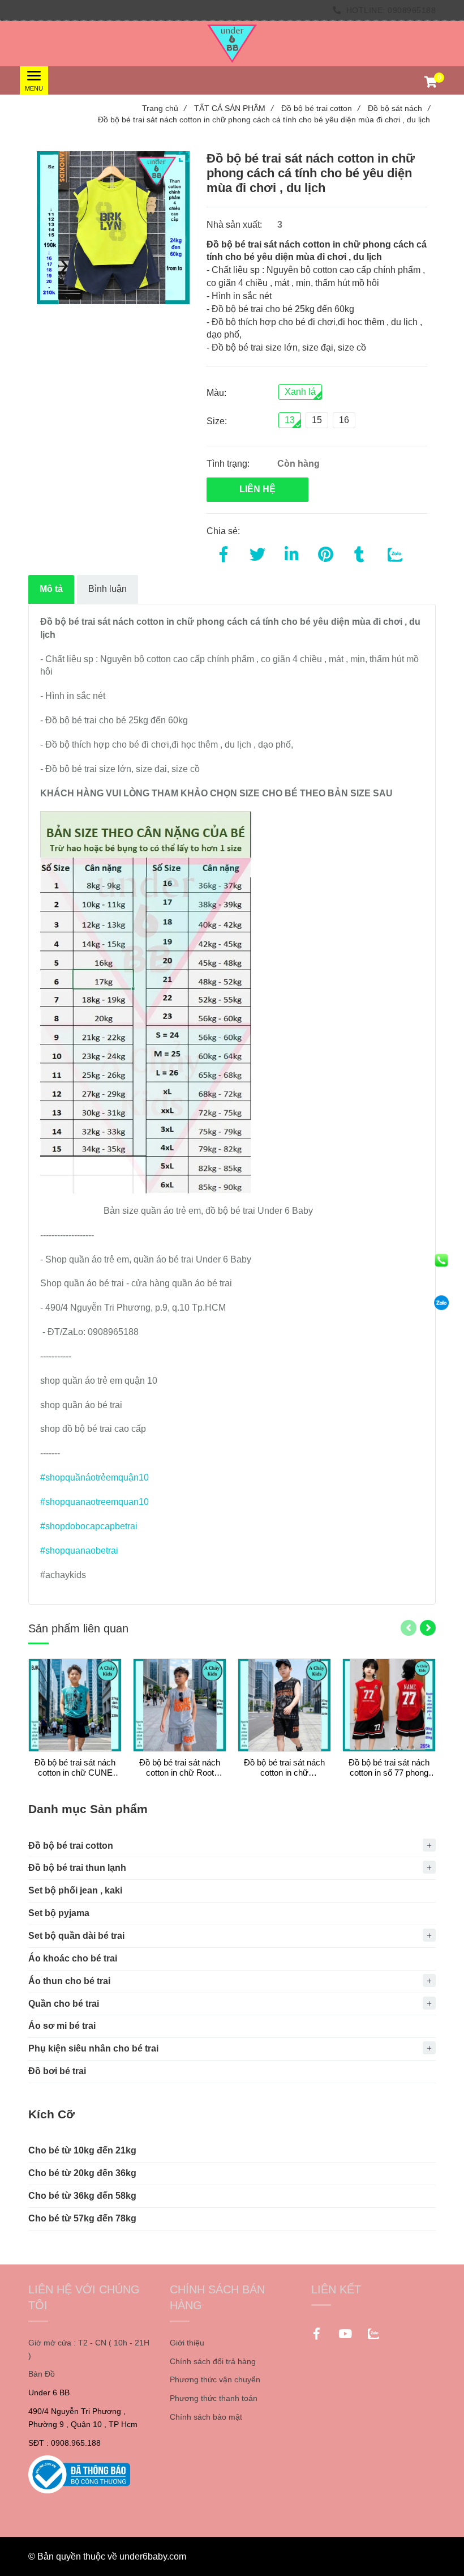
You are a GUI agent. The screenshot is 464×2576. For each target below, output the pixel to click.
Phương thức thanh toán (214, 2398)
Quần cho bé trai (64, 2004)
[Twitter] (257, 552)
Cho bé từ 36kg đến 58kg (82, 2196)
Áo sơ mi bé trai (62, 2026)
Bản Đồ (42, 2374)
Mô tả (51, 589)
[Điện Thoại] (441, 1260)
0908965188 (412, 10)
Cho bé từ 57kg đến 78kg (82, 2218)
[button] (430, 83)
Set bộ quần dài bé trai (76, 1936)
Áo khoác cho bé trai (73, 1958)
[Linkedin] (291, 552)
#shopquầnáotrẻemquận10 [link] (94, 1477)
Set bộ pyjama (59, 1913)
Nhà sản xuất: (235, 225)
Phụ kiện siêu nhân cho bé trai (93, 2048)
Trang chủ (164, 108)
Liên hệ (257, 489)
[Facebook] (224, 552)
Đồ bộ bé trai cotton (321, 108)
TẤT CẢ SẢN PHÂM (234, 108)
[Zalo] (441, 1303)
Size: (217, 421)
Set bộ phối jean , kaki (75, 1890)
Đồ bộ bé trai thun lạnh (77, 1868)
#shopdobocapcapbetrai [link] (89, 1526)
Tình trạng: (229, 464)
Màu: (216, 393)
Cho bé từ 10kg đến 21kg (82, 2150)
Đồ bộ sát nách (399, 108)
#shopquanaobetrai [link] (79, 1551)
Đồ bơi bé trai (57, 2071)
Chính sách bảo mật (206, 2417)
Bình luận (108, 589)
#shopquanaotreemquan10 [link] (94, 1502)
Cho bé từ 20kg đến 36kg (82, 2173)
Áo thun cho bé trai (69, 1981)
